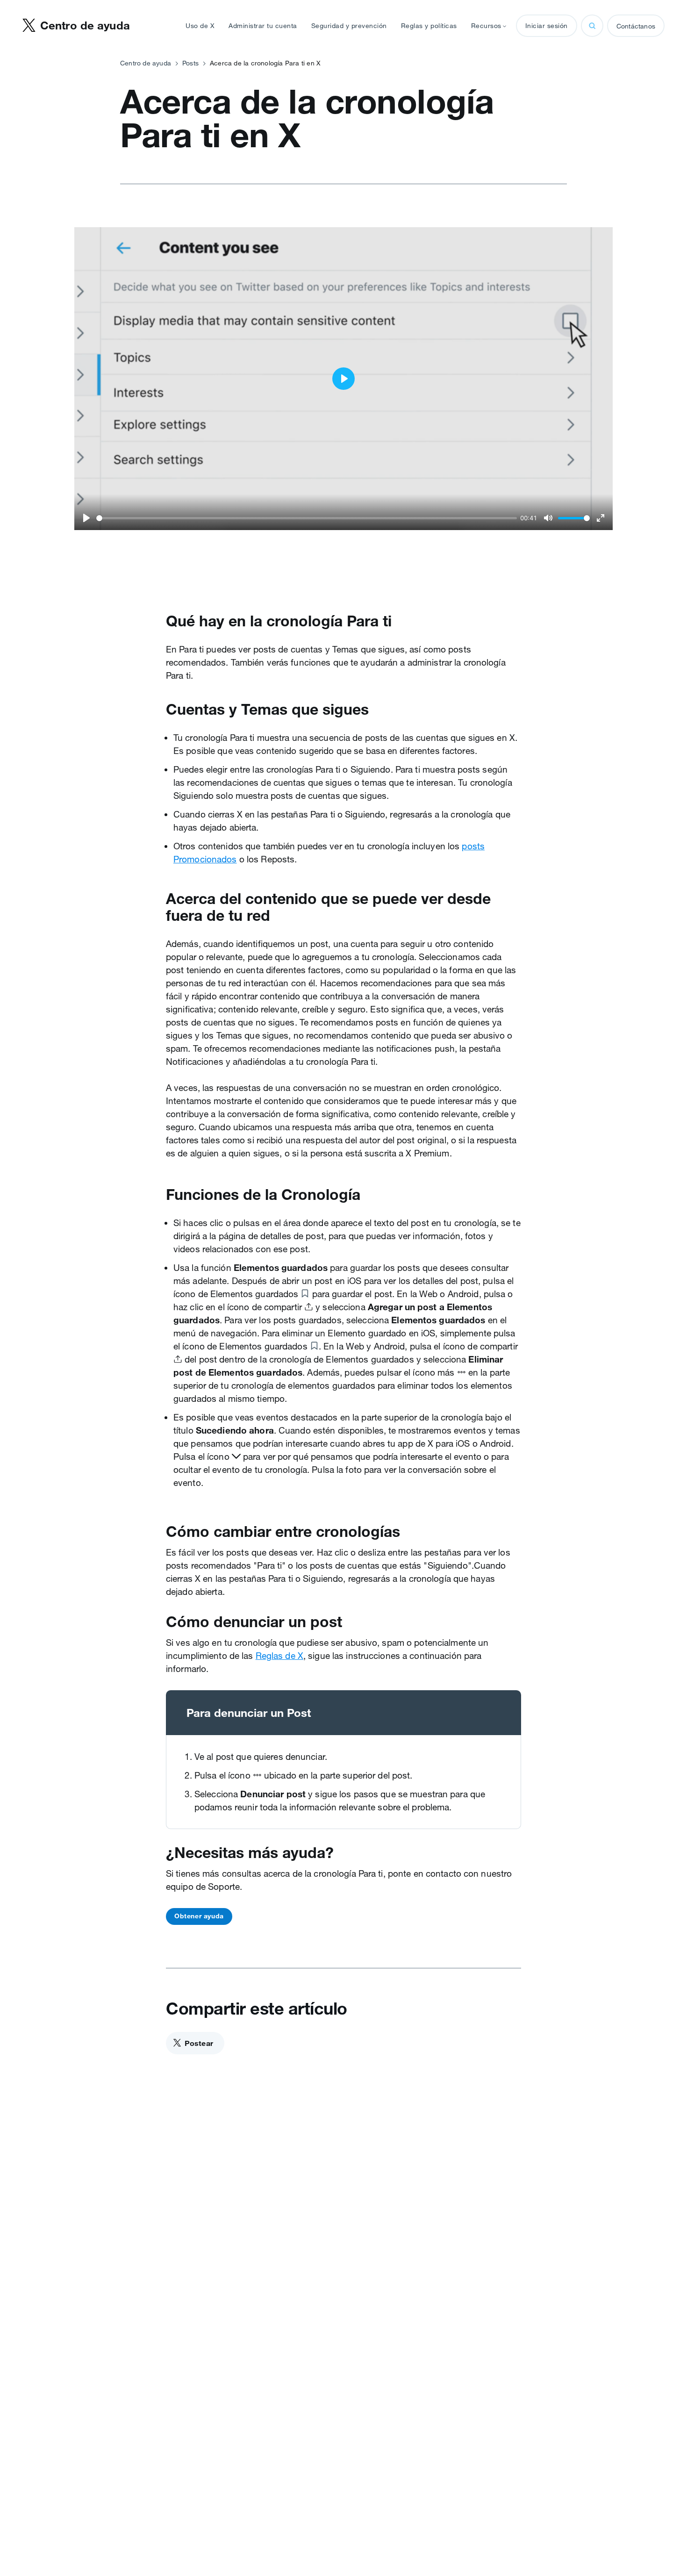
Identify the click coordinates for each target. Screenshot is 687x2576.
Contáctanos (636, 26)
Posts (190, 63)
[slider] (307, 518)
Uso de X (200, 26)
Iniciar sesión (547, 26)
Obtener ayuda (199, 1916)
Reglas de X (279, 1656)
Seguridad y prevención (349, 26)
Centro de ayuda (146, 63)
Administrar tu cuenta (263, 26)
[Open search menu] (592, 26)
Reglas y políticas (429, 26)
